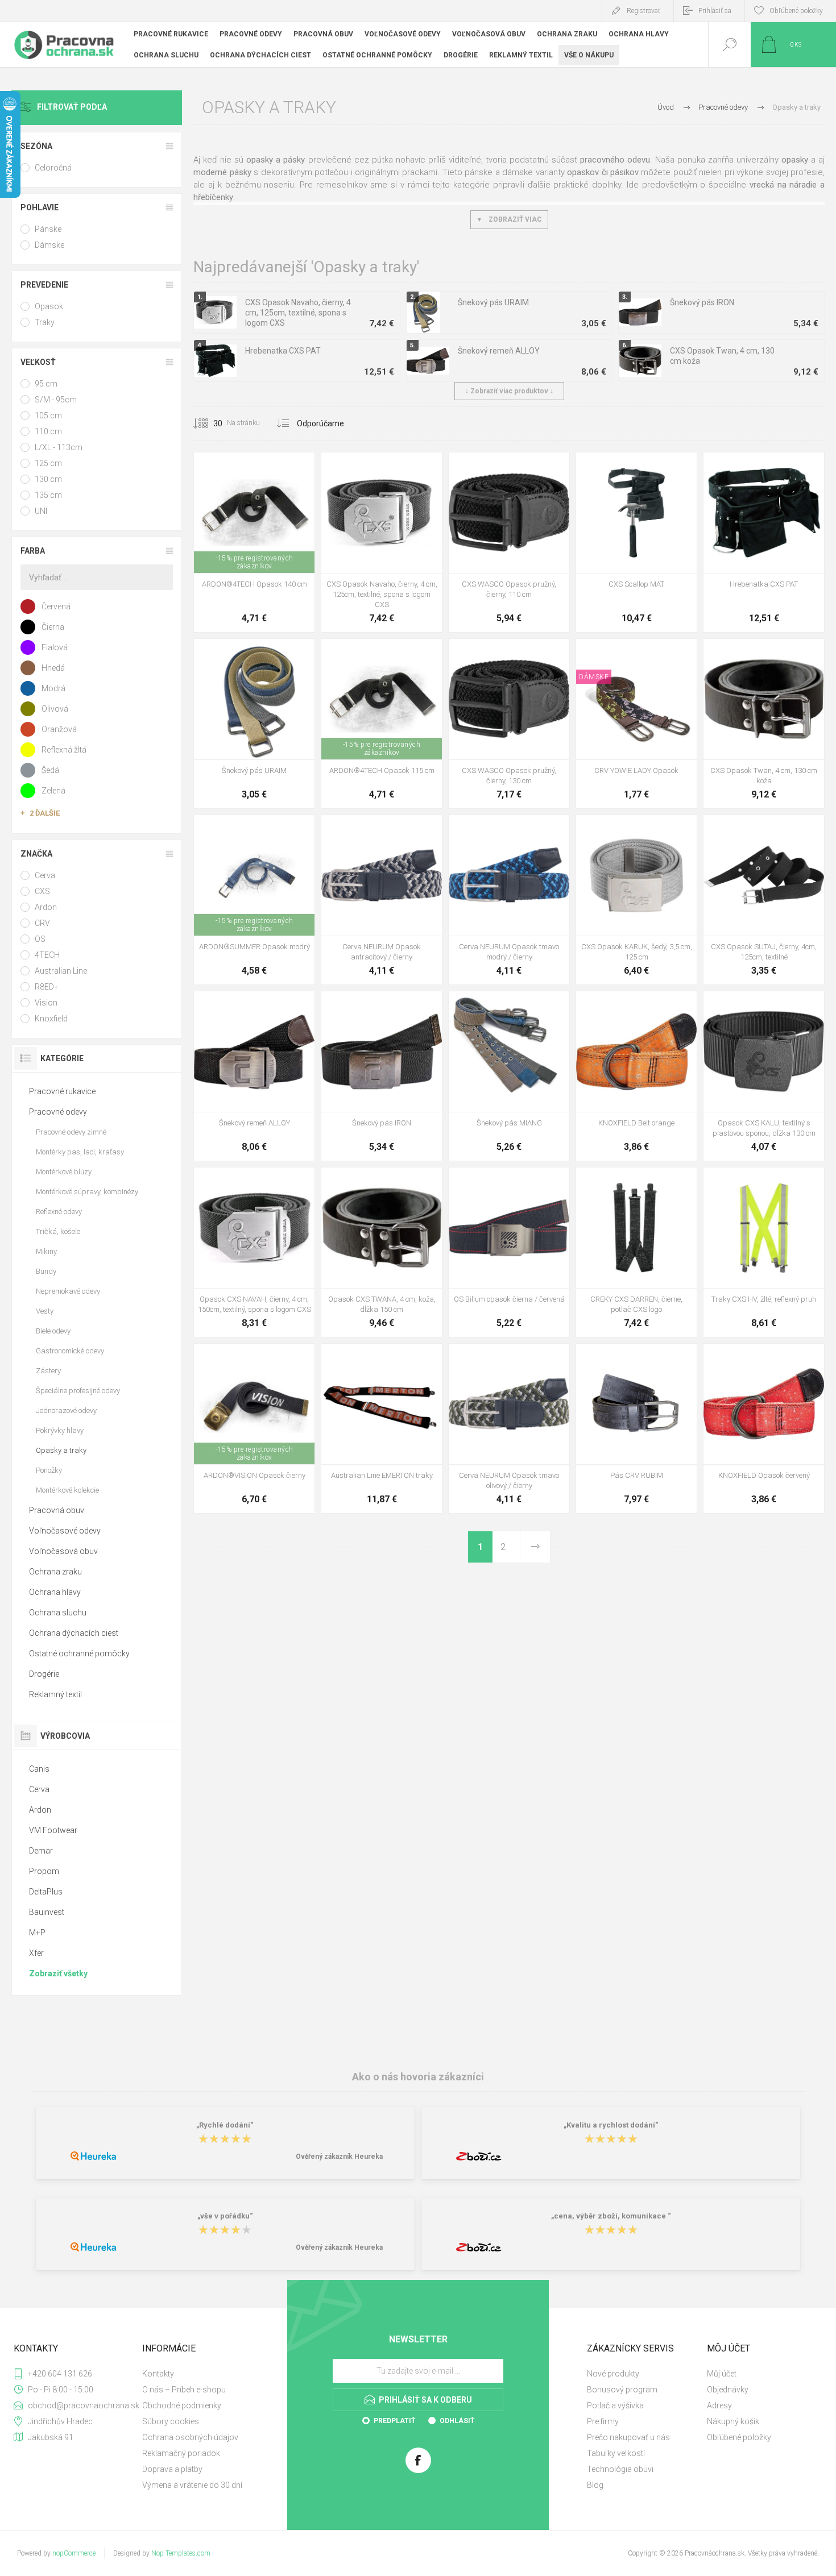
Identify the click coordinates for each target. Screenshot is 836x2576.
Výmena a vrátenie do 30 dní (192, 2485)
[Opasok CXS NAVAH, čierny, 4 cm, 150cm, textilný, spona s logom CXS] (254, 1252)
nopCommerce (74, 2553)
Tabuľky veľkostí (616, 2453)
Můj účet (722, 2374)
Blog (595, 2485)
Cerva (45, 875)
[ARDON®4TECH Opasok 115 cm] (382, 724)
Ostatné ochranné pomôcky (79, 1653)
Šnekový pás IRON (702, 302)
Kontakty (158, 2374)
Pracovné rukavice (62, 1091)
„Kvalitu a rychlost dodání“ (611, 2125)
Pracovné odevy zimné (71, 1132)
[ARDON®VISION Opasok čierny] (254, 1428)
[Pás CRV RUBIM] (636, 1428)
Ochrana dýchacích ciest (74, 1633)
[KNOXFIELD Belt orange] (636, 1076)
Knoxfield (51, 1019)
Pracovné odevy (58, 1112)
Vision (46, 1003)
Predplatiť (394, 2421)
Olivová (55, 709)
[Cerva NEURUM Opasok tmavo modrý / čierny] (509, 900)
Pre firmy (603, 2421)
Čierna (53, 627)
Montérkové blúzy (64, 1172)
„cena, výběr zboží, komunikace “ (611, 2216)
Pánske (48, 229)
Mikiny (46, 1251)
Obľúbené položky (739, 2437)
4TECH (47, 955)
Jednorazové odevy (66, 1410)
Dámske (49, 245)
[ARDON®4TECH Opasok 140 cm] (254, 542)
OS (40, 939)
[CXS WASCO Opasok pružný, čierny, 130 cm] (509, 724)
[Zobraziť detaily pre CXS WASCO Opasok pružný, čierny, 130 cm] (509, 468)
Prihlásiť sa (715, 11)
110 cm (48, 431)
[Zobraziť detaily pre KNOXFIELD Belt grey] (637, 1006)
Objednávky (728, 2390)
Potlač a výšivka (615, 2405)
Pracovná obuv (57, 1510)
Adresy (719, 2405)
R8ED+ (47, 987)
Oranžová (59, 729)
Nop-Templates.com (181, 2553)
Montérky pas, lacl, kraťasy (80, 1152)
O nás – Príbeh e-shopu (184, 2390)
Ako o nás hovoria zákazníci (418, 2077)
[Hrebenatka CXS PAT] (764, 542)
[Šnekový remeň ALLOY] (254, 1076)
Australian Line (61, 971)
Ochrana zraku (55, 1572)
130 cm (48, 479)
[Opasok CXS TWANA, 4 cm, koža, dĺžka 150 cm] (382, 1252)
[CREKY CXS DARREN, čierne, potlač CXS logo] (636, 1252)
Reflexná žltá (64, 750)
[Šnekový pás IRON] (382, 1076)
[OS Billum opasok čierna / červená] (509, 1252)
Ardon (46, 907)
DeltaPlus (46, 1892)
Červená (56, 606)
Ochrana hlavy (55, 1592)
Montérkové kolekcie (67, 1490)
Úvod (666, 107)
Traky (45, 322)
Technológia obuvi (620, 2469)
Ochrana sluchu (58, 1613)
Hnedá (53, 668)
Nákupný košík (733, 2421)
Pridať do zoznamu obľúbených (267, 545)
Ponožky (49, 1470)
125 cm (48, 463)
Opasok (49, 306)
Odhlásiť (457, 2421)
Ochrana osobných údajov (190, 2437)
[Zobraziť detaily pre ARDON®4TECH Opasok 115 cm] (254, 468)
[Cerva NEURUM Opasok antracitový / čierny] (382, 900)
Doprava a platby (172, 2469)
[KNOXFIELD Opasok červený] (764, 1428)
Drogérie (44, 1674)
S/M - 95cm (56, 400)
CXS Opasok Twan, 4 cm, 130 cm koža (722, 356)
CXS (42, 891)
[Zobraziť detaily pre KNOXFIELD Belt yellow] (662, 1006)
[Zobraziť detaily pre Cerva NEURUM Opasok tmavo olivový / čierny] (394, 830)
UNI (41, 511)
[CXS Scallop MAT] (636, 542)
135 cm (48, 495)
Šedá (50, 770)
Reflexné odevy (59, 1212)
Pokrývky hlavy (60, 1430)
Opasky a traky (61, 1450)
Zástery (48, 1371)
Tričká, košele (58, 1231)
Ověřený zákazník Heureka (339, 2157)
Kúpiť (242, 545)
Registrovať (643, 11)
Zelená (53, 791)
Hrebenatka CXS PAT (283, 351)
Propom (44, 1871)
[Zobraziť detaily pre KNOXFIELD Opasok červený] (611, 1006)
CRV (42, 923)
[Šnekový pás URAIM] (254, 724)
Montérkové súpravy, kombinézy (87, 1192)
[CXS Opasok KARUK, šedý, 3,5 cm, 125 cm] (636, 900)
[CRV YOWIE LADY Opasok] (636, 724)
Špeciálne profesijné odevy (78, 1391)
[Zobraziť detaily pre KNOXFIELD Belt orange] (738, 1359)
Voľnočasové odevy (65, 1531)
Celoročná (53, 168)
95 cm (46, 384)
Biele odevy (53, 1331)
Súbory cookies (171, 2421)
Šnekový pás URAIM (493, 302)
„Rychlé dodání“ (225, 2125)
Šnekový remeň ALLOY (499, 351)
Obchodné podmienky (182, 2405)
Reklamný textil (55, 1694)
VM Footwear (53, 1830)
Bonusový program (622, 2390)
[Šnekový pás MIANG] (509, 1076)
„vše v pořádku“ (225, 2216)
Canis (39, 1769)
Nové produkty (613, 2374)
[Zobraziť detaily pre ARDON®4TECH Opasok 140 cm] (382, 654)
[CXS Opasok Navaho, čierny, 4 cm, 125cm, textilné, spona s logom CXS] (382, 542)
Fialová (55, 647)
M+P (37, 1933)
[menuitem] (201, 2374)
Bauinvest (47, 1912)
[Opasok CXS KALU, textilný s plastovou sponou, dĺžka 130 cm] (764, 1076)
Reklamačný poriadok (181, 2453)
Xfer (36, 1953)
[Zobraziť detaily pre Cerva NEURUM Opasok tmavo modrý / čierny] (369, 830)
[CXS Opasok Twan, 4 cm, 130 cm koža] (764, 724)
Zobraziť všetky (58, 1973)
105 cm (48, 416)
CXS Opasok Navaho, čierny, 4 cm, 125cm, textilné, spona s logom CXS (298, 313)
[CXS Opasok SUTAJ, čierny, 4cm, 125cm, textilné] (764, 900)
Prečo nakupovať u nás (628, 2437)
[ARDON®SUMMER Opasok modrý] (254, 900)
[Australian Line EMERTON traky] (382, 1428)
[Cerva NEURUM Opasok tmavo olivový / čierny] (509, 1428)
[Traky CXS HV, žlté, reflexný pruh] (764, 1252)
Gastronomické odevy (70, 1351)
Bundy (46, 1271)
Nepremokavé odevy (68, 1291)
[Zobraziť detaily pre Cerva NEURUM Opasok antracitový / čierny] (496, 830)
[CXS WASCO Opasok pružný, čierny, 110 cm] (509, 542)
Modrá (53, 688)
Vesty (45, 1311)
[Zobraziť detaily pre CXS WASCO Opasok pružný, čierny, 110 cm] (509, 654)
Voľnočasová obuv (63, 1551)
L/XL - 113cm (59, 447)
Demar (41, 1851)
